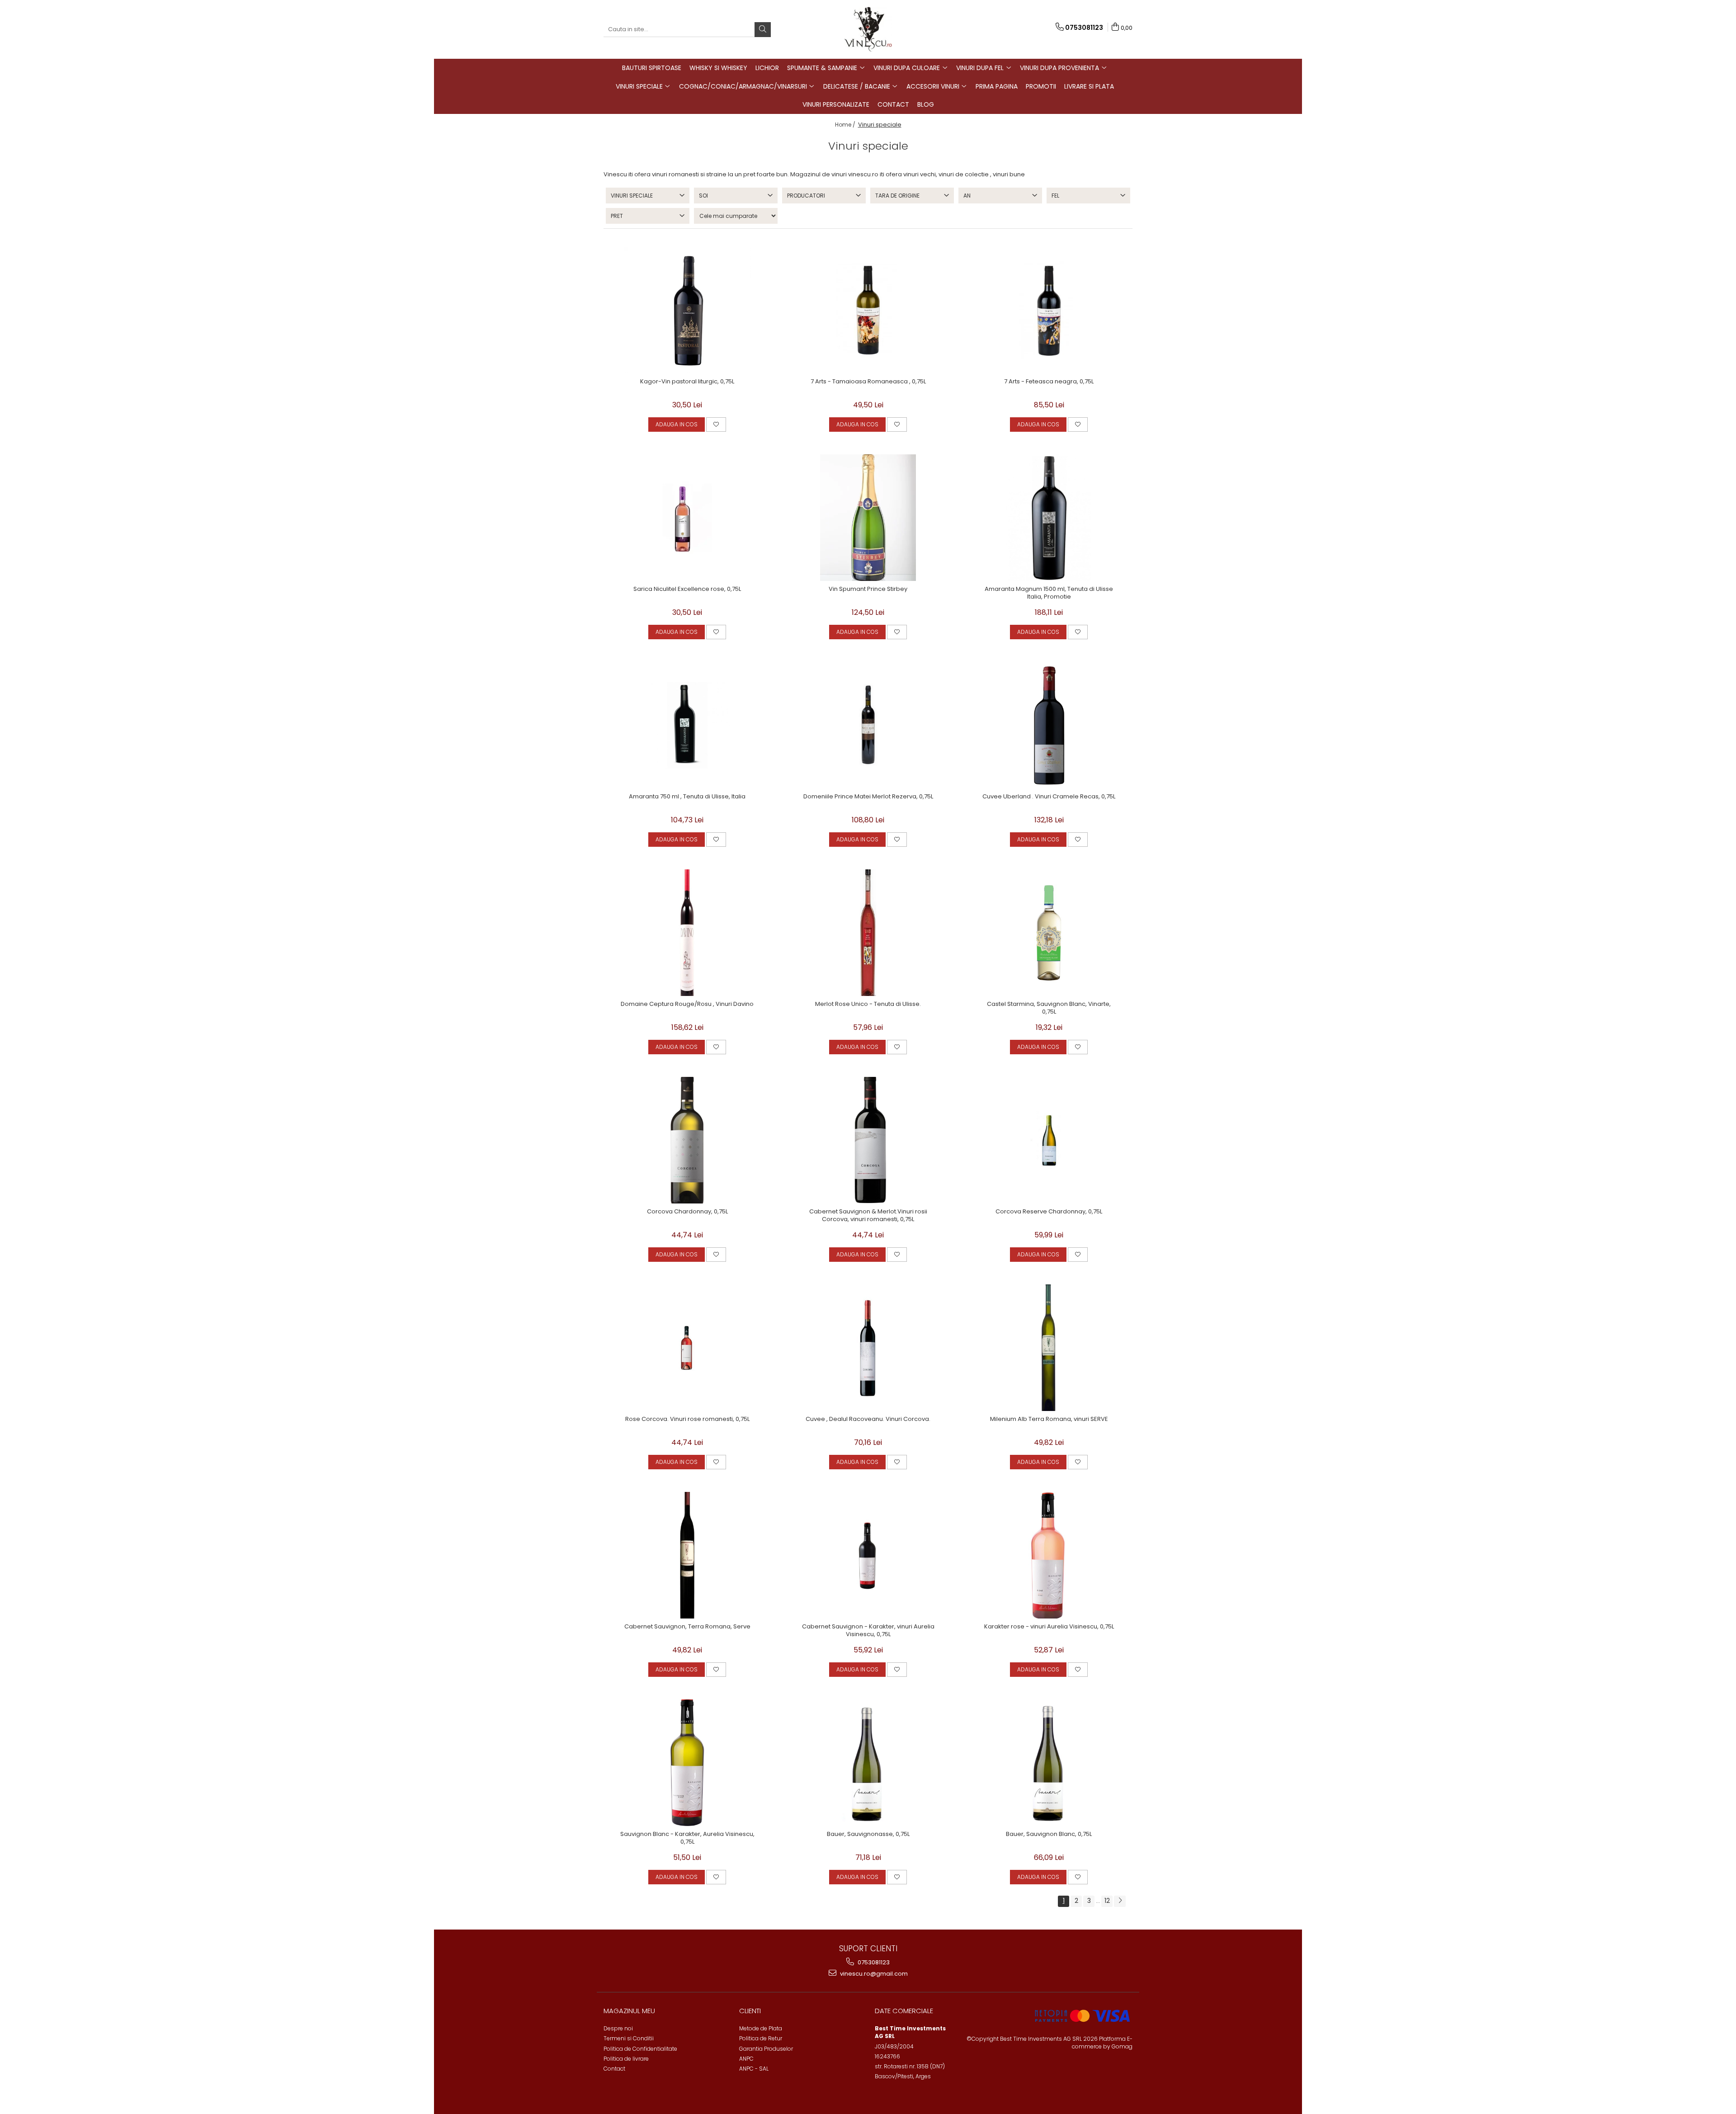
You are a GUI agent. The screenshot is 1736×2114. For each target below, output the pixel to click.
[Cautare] (763, 30)
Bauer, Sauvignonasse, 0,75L (868, 1834)
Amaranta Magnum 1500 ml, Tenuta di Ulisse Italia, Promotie (1049, 593)
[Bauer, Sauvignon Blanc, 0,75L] (1049, 1763)
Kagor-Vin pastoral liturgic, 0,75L (687, 382)
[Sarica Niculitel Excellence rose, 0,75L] (687, 518)
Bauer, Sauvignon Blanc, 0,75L (1049, 1834)
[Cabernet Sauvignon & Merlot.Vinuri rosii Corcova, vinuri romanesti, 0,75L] (868, 1140)
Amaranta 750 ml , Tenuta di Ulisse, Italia (687, 797)
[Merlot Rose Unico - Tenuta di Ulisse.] (868, 933)
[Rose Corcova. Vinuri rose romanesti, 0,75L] (687, 1348)
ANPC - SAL (754, 2069)
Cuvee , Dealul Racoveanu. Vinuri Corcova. (868, 1419)
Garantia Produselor (766, 2049)
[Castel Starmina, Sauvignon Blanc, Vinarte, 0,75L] (1049, 933)
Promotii (1041, 86)
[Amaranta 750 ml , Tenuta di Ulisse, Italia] (687, 725)
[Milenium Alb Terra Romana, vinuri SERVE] (1049, 1348)
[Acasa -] (868, 29)
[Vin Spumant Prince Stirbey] (868, 518)
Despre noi (618, 2028)
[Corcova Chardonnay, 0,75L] (687, 1140)
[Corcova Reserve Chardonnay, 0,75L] (1049, 1140)
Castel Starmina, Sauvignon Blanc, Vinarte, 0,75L (1049, 1008)
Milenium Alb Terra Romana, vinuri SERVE (1049, 1419)
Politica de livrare (626, 2059)
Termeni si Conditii (629, 2038)
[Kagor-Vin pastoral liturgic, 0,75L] (687, 310)
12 (1107, 1901)
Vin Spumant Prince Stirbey (868, 589)
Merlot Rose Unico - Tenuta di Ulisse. (868, 1004)
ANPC (746, 2059)
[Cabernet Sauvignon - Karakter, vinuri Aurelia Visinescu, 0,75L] (868, 1555)
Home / (846, 125)
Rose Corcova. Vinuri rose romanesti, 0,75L (687, 1419)
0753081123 (873, 1962)
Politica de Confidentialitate (640, 2049)
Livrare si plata (1089, 86)
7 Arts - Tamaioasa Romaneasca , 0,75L (868, 382)
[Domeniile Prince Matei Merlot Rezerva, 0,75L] (868, 725)
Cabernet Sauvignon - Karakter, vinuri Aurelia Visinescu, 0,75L (868, 1631)
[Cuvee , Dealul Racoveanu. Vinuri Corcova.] (868, 1348)
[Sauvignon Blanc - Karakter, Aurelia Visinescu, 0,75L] (687, 1763)
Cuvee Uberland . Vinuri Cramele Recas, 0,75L (1049, 797)
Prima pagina (997, 86)
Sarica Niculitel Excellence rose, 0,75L (687, 589)
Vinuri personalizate (836, 104)
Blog (926, 104)
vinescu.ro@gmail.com (873, 1974)
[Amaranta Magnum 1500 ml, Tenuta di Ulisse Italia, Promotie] (1049, 518)
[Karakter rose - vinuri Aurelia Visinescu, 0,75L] (1049, 1555)
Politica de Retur (761, 2038)
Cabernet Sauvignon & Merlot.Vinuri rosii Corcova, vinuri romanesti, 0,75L (868, 1216)
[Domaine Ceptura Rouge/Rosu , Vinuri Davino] (687, 933)
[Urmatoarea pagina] (1120, 1901)
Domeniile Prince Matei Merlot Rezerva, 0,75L (868, 797)
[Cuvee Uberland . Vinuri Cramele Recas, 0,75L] (1049, 725)
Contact (893, 104)
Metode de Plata (761, 2028)
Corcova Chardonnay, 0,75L (687, 1212)
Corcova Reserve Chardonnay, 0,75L (1049, 1212)
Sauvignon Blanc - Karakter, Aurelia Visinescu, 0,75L (687, 1838)
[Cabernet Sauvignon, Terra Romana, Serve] (687, 1555)
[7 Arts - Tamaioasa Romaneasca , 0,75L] (868, 310)
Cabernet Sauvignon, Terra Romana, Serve (687, 1627)
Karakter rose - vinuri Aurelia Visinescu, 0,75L (1049, 1627)
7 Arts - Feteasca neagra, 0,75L (1049, 382)
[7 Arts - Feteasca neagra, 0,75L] (1049, 310)
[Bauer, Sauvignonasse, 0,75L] (868, 1763)
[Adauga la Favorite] (716, 425)
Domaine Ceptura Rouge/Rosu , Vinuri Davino (687, 1004)
